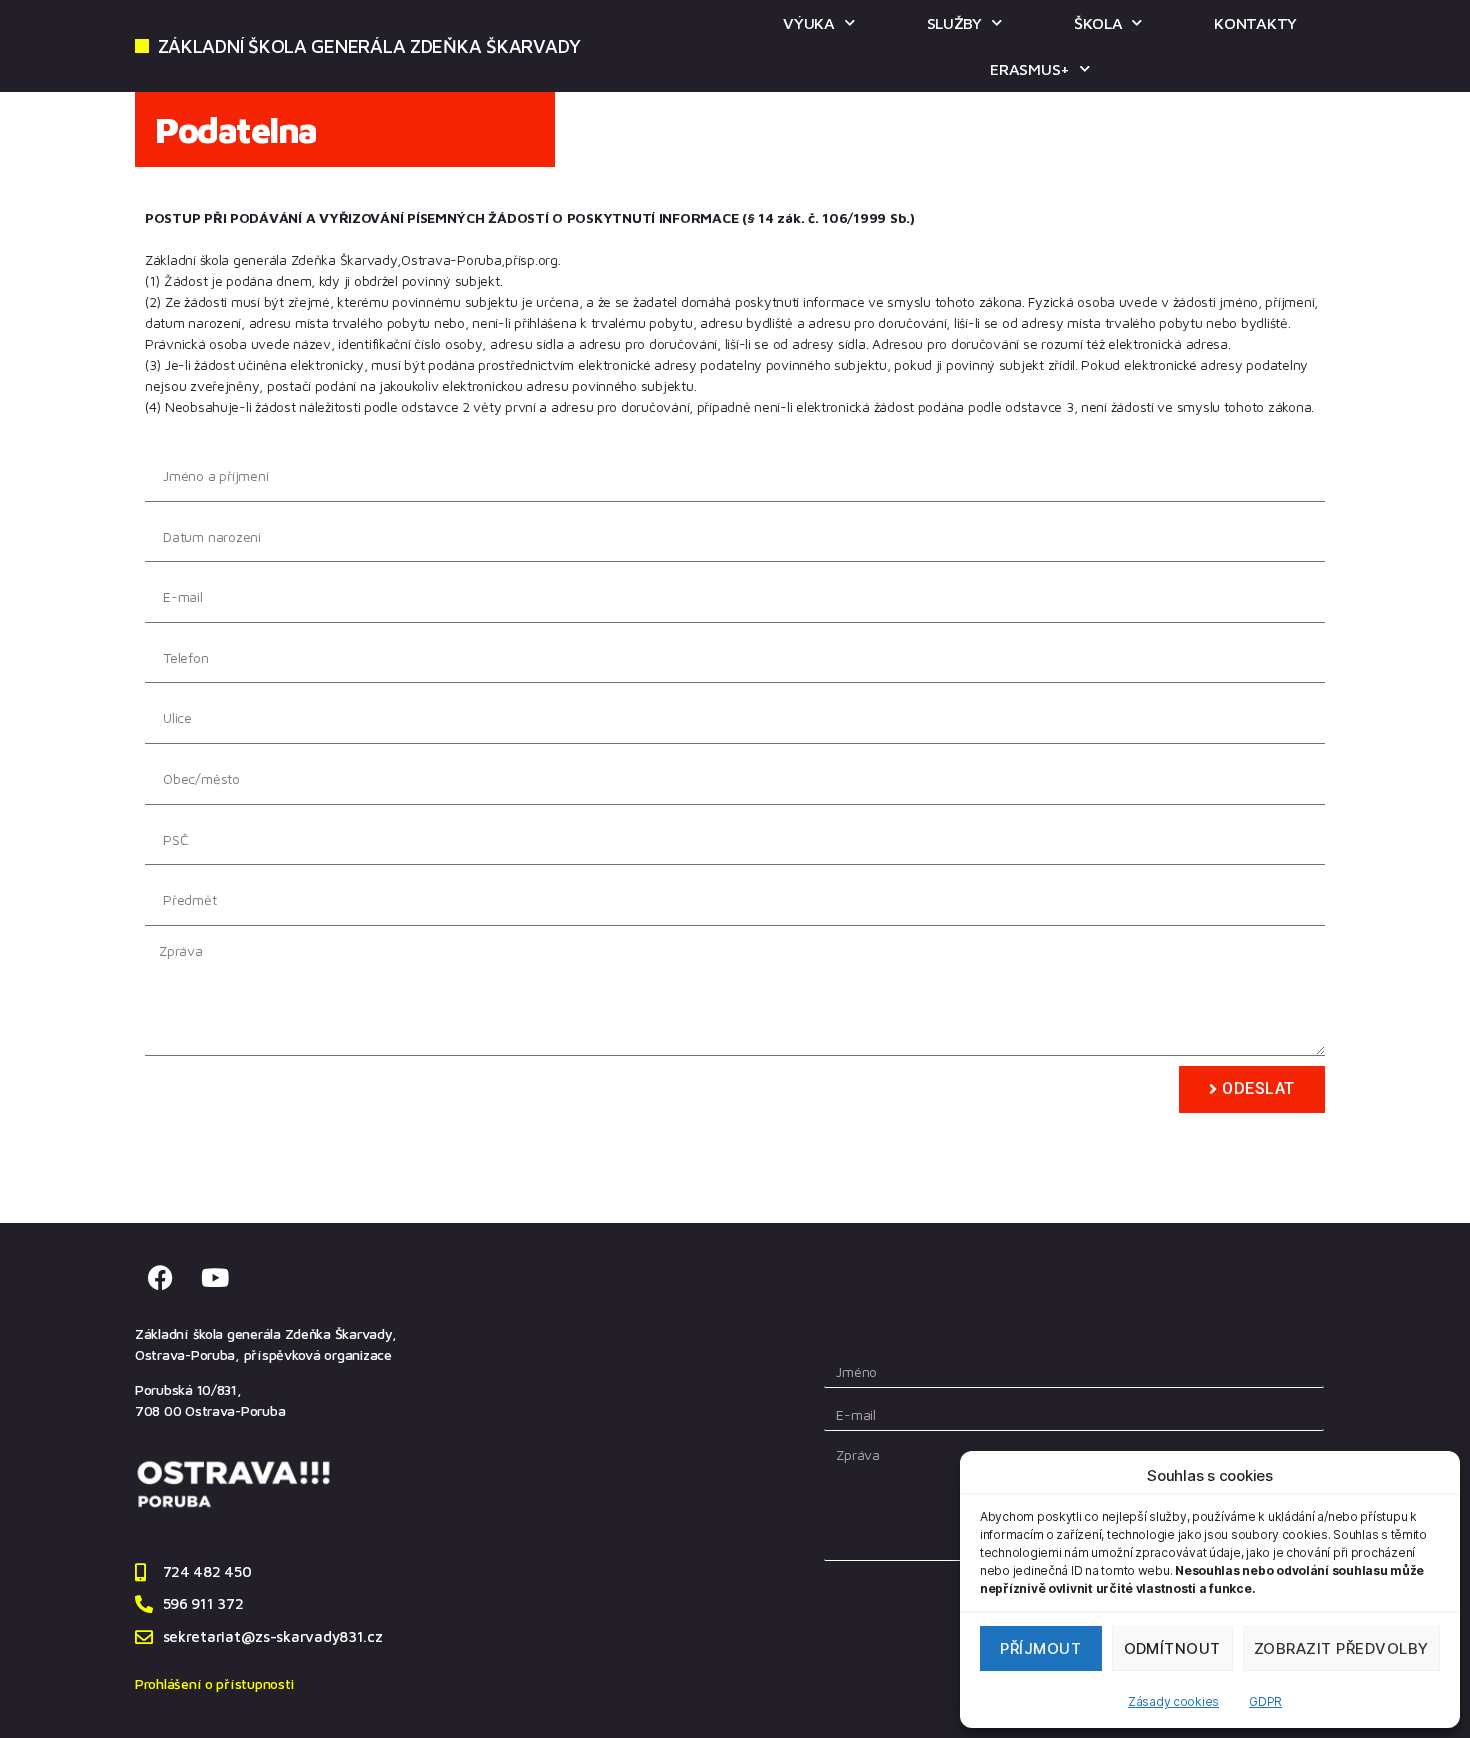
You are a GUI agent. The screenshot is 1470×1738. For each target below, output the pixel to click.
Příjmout (1040, 1648)
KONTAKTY (1255, 23)
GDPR (1265, 1701)
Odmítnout (1173, 1648)
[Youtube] (215, 1278)
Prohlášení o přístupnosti (214, 1683)
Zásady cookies (1173, 1701)
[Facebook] (160, 1278)
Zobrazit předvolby (1341, 1648)
